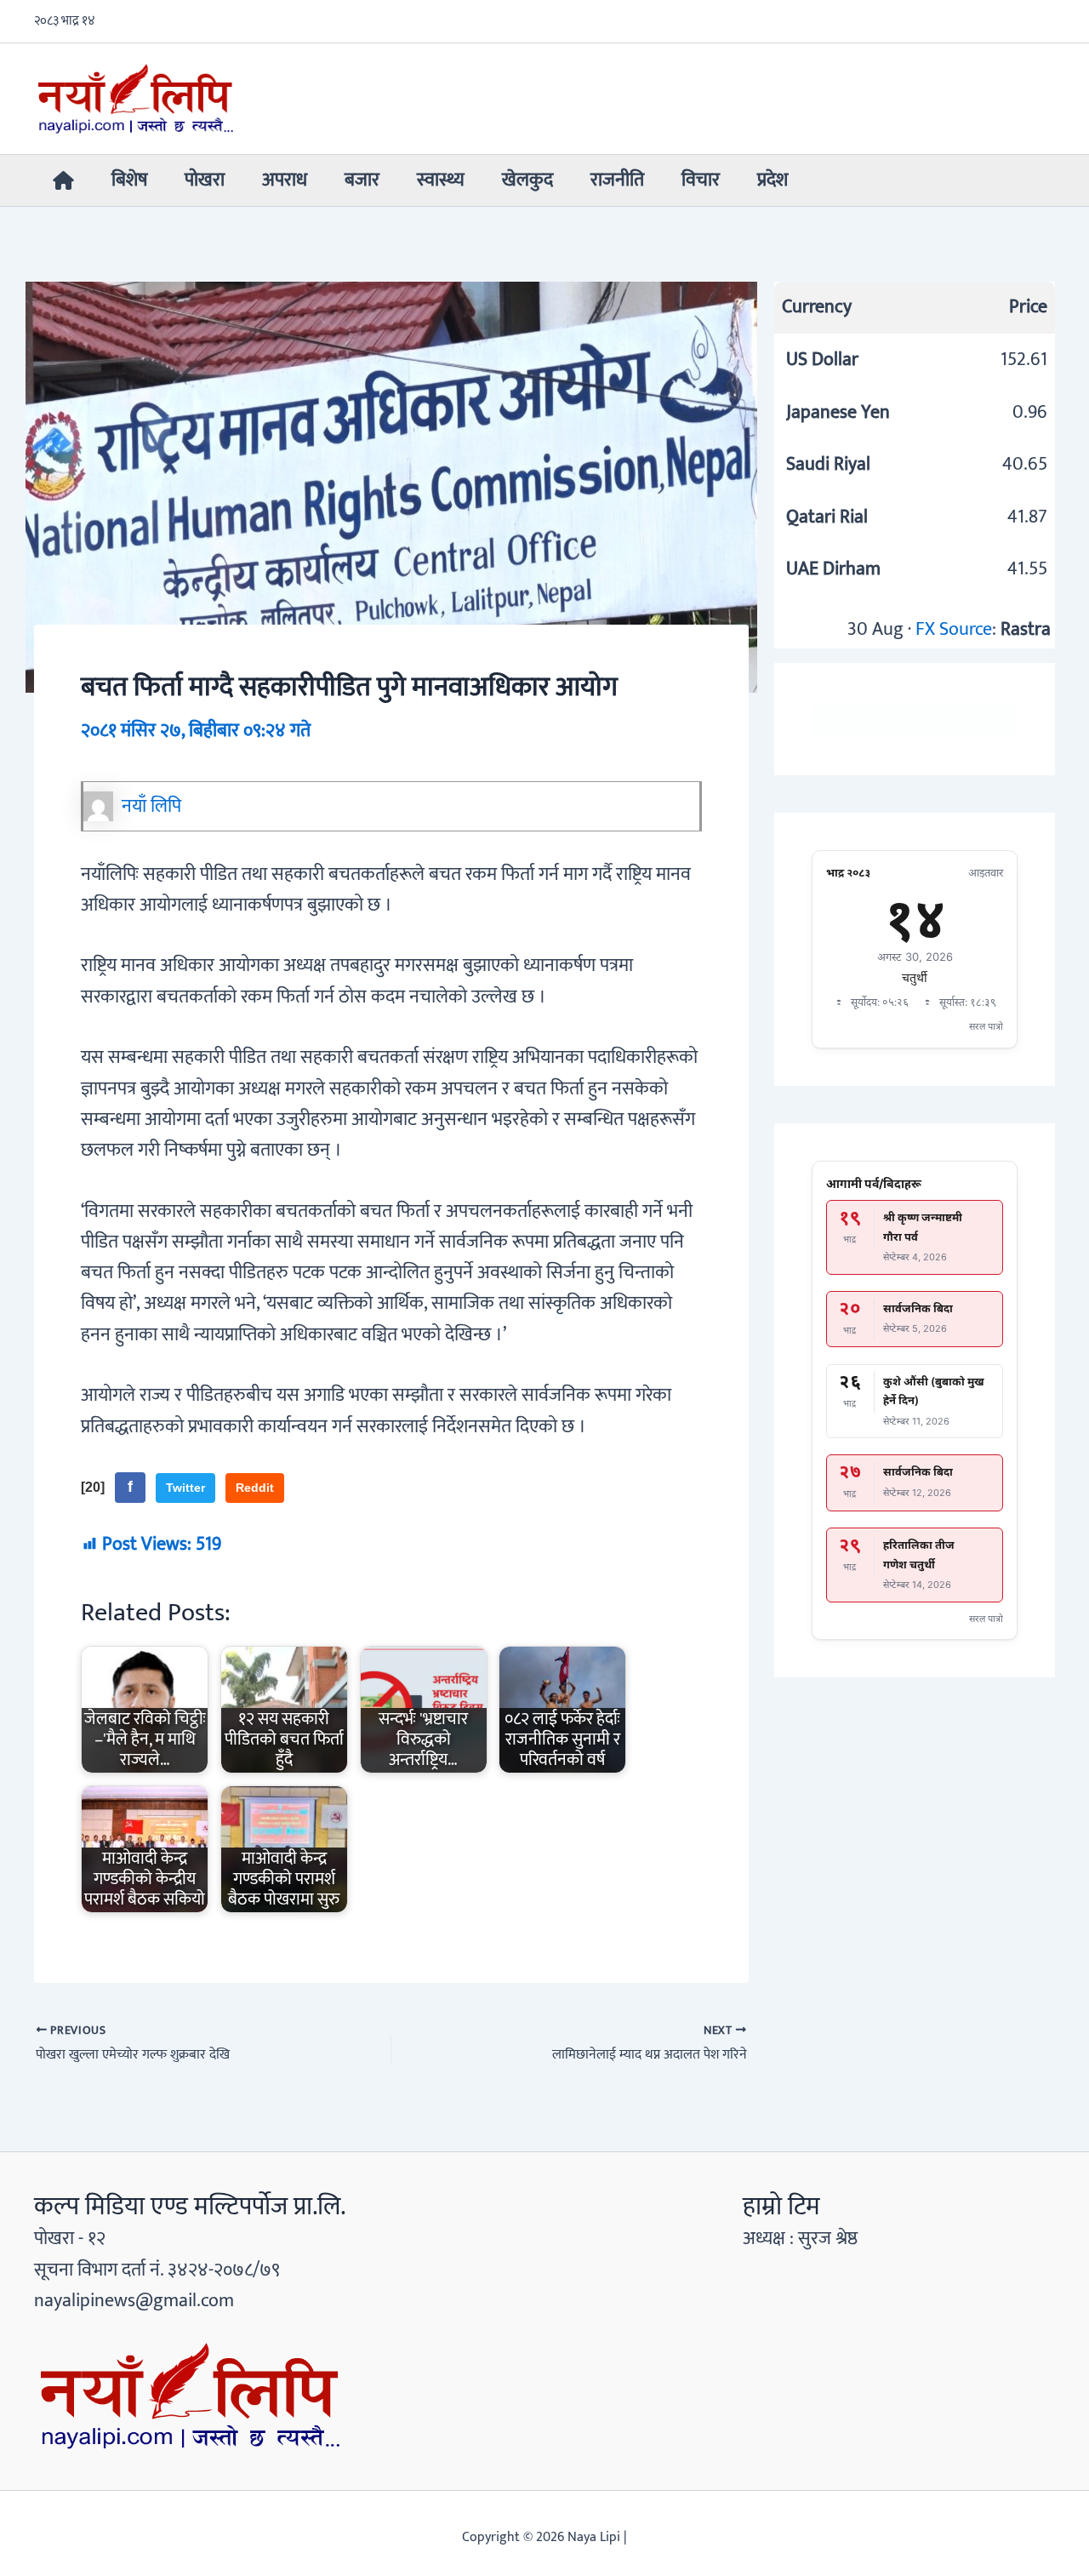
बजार (362, 180)
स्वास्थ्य (441, 180)
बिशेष (129, 180)
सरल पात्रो (986, 1026)
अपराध (285, 180)
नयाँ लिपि (151, 806)
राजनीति (617, 180)
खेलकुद (527, 180)
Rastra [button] (1026, 629)
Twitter (185, 1488)
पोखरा (205, 180)
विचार (701, 180)
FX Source (954, 629)
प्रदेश (773, 180)
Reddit (255, 1488)
